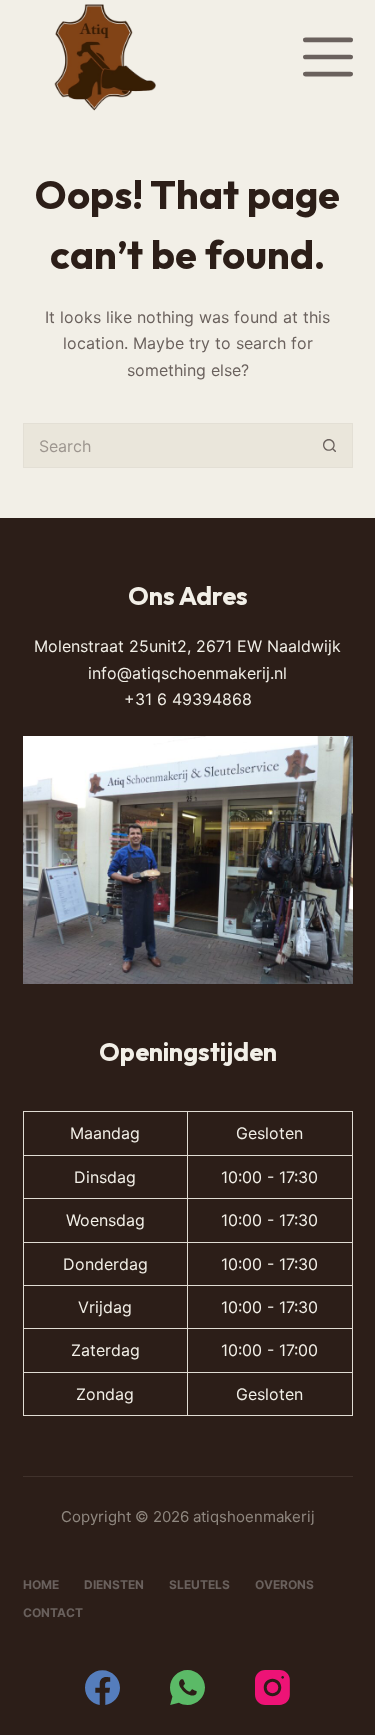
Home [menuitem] (41, 1584)
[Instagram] (272, 1687)
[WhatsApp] (187, 1687)
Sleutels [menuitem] (199, 1584)
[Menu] (328, 57)
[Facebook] (102, 1687)
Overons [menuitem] (284, 1584)
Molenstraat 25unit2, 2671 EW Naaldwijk (187, 646)
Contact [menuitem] (53, 1612)
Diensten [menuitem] (114, 1584)
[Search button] (330, 445)
